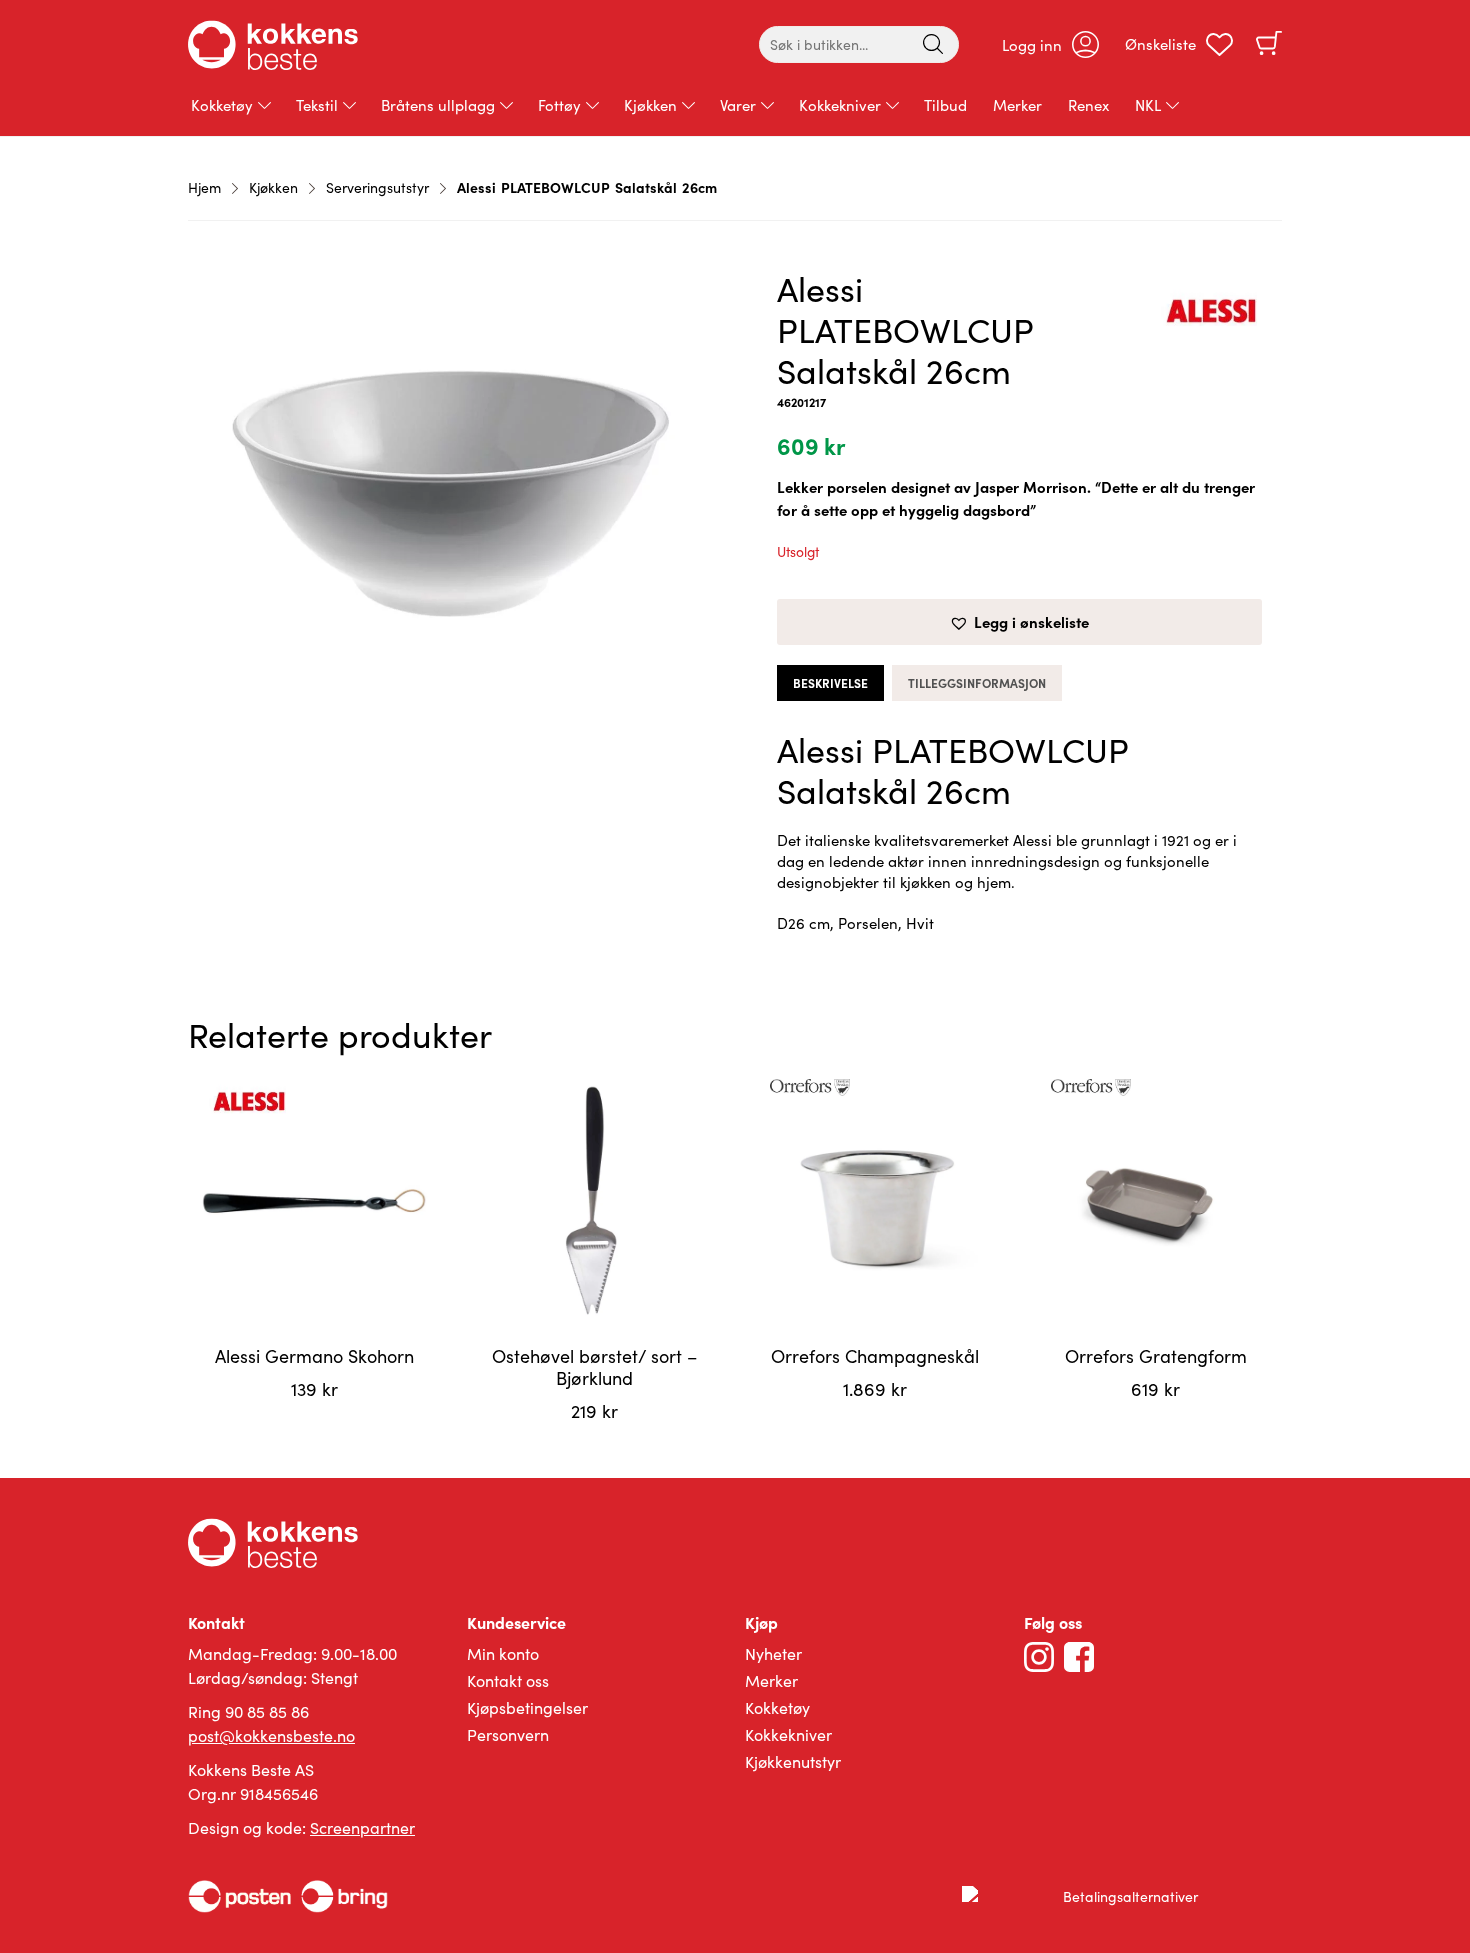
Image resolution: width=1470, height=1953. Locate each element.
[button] (1019, 622)
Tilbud (945, 105)
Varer (738, 105)
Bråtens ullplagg (438, 105)
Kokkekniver (840, 105)
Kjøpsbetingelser (527, 1707)
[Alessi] (1211, 314)
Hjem (204, 187)
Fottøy (559, 105)
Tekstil (317, 105)
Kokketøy (222, 105)
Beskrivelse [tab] (830, 683)
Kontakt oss (508, 1680)
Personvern (508, 1734)
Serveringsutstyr (377, 187)
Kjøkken (650, 105)
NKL (1148, 105)
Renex (1088, 105)
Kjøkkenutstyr (793, 1761)
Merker (1017, 105)
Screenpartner (362, 1827)
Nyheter (773, 1653)
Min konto (503, 1653)
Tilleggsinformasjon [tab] (977, 683)
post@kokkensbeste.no (271, 1735)
